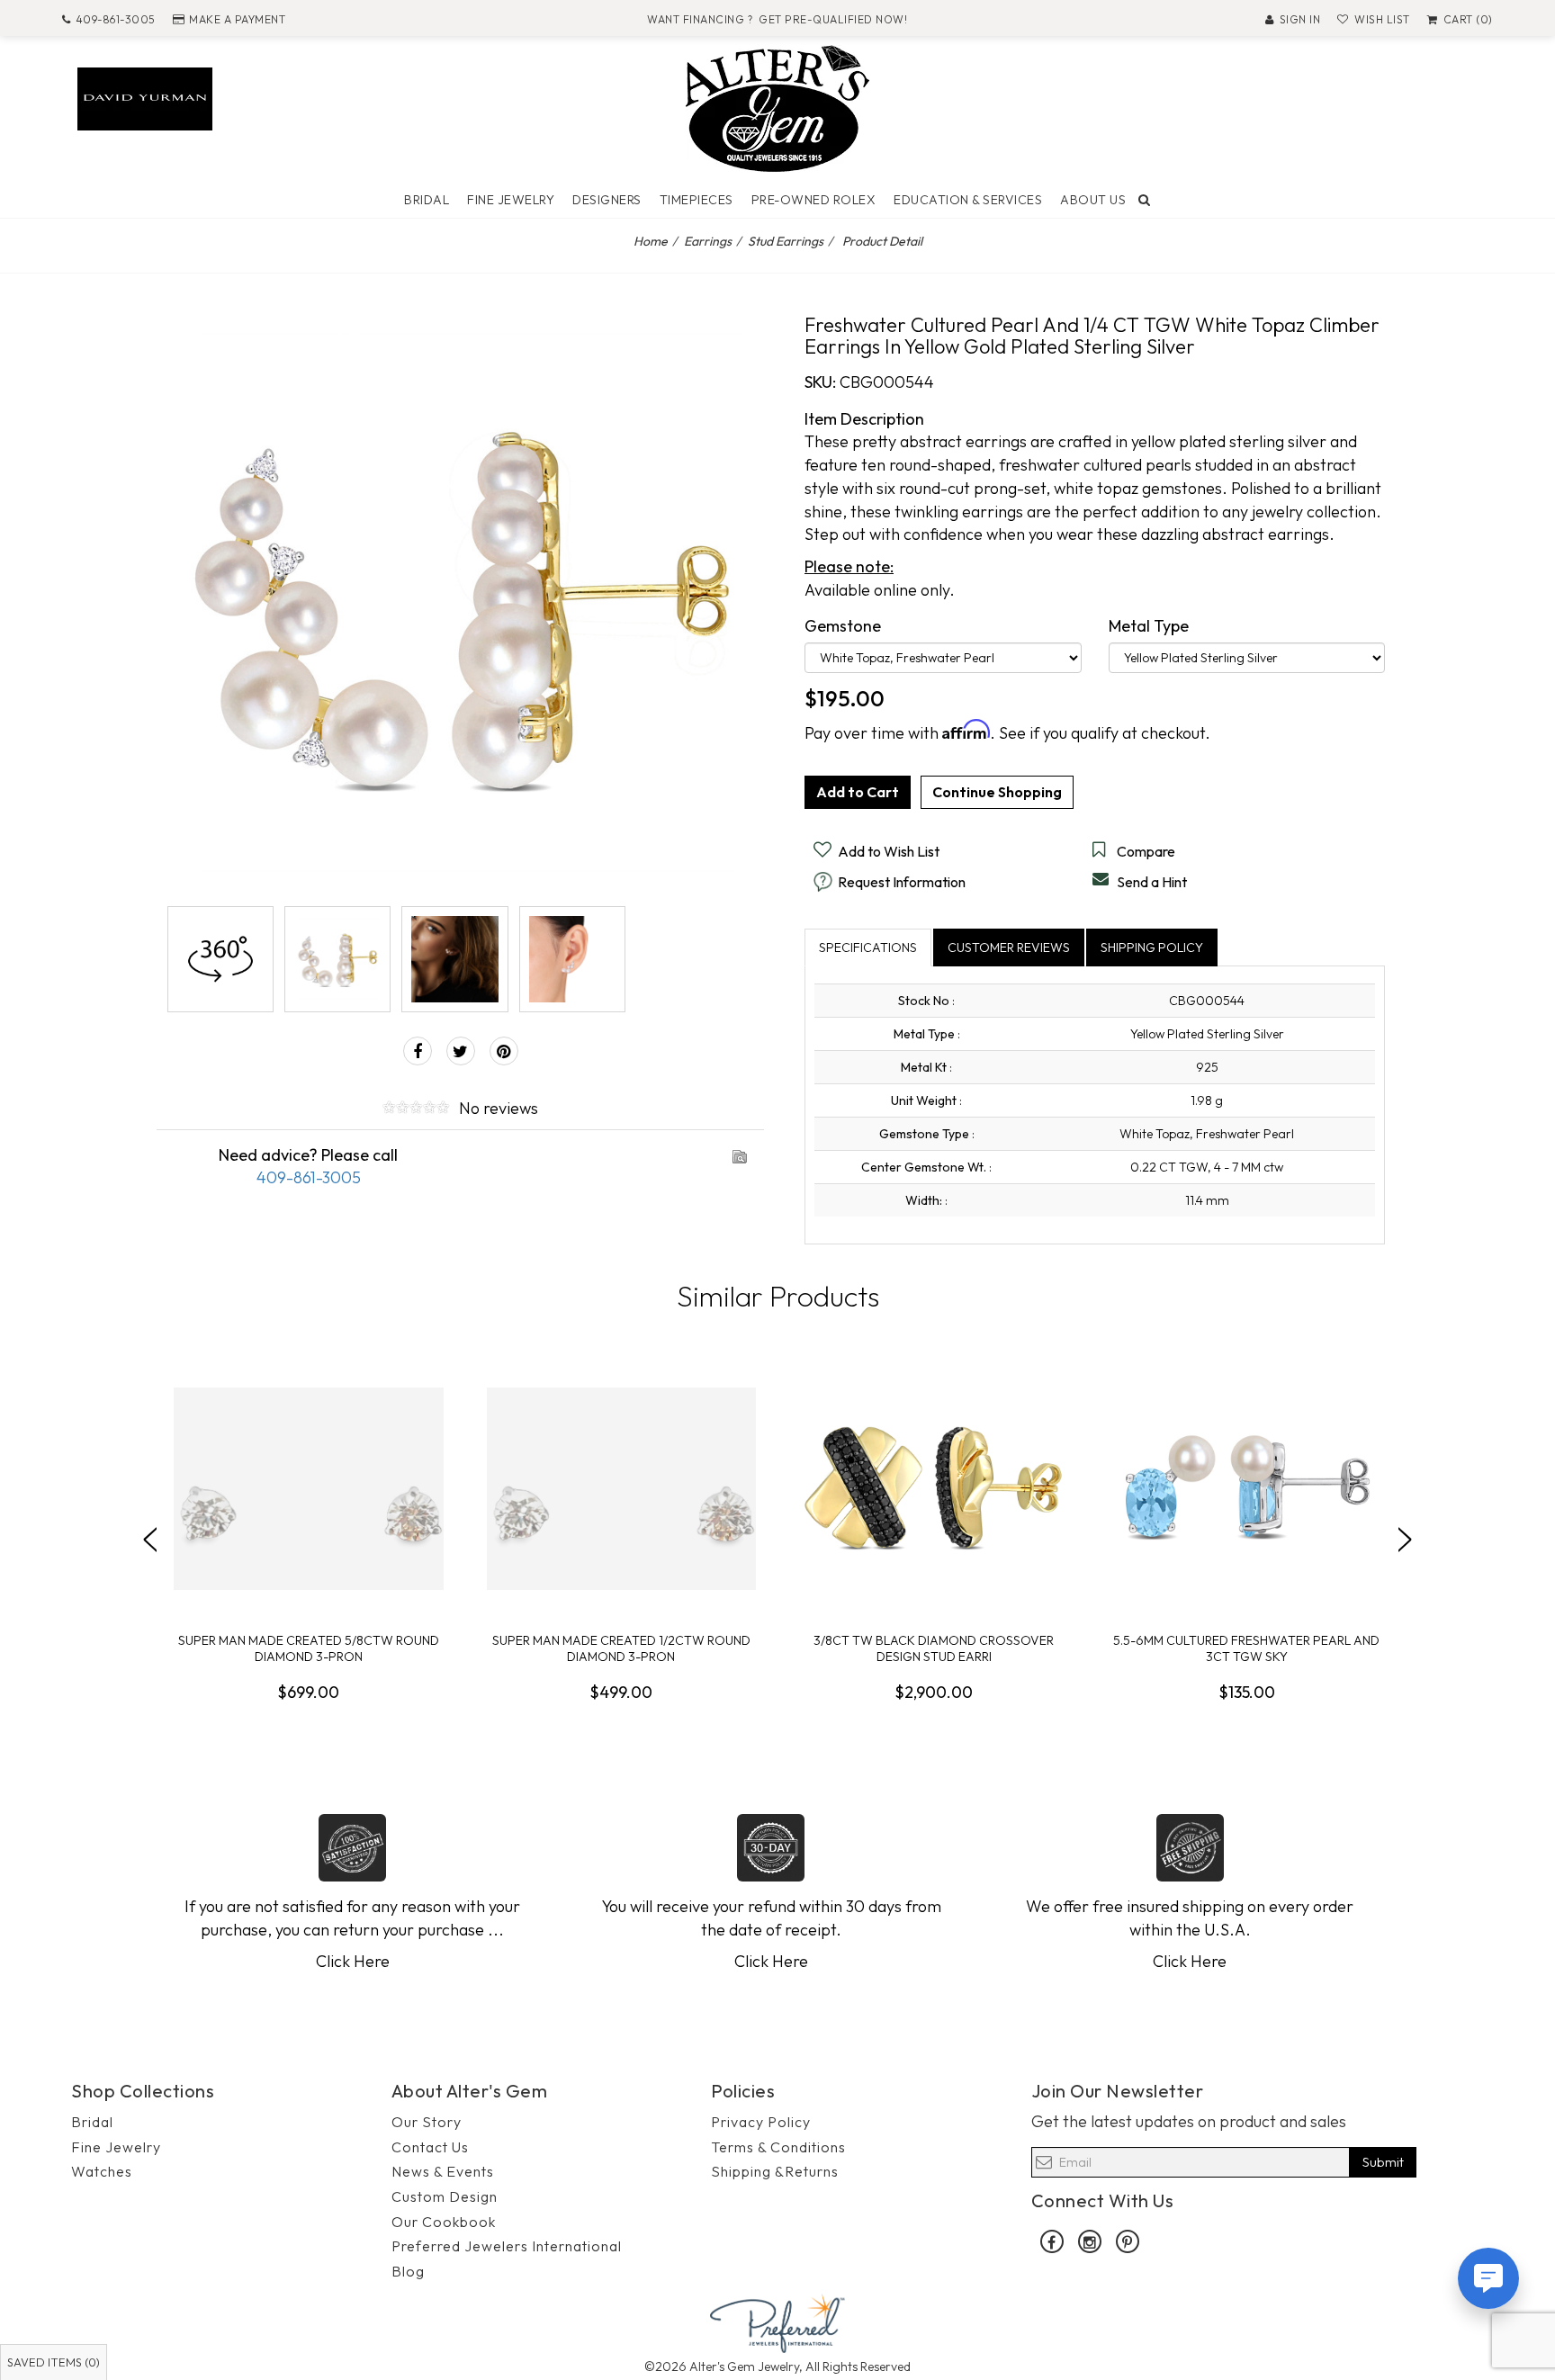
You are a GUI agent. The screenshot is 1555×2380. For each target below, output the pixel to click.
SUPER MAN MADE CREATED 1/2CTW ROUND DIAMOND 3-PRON (621, 1648)
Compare (1146, 851)
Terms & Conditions (778, 2147)
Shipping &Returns (775, 2171)
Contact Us (430, 2147)
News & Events (443, 2171)
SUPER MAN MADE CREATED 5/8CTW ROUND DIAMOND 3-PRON (309, 1648)
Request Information (902, 882)
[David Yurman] (145, 97)
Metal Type (1149, 626)
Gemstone (843, 626)
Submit (1383, 2162)
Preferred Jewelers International (507, 2246)
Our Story (427, 2122)
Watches (102, 2171)
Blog (408, 2271)
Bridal (427, 200)
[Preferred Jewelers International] (777, 2321)
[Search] (1145, 200)
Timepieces (697, 200)
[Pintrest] (504, 1051)
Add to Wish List (889, 851)
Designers (607, 200)
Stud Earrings (786, 241)
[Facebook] (418, 1051)
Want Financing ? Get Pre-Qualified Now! (777, 19)
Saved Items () (54, 2362)
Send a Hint (1152, 882)
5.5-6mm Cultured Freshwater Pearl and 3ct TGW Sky (1246, 1648)
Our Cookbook (444, 2222)
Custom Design (445, 2196)
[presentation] (150, 1540)
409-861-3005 (116, 19)
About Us (1093, 200)
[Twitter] (461, 1051)
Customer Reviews (1009, 948)
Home (651, 241)
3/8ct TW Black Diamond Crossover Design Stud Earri (934, 1648)
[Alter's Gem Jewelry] (777, 107)
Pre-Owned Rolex (814, 200)
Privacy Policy (761, 2122)
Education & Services (968, 200)
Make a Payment (237, 19)
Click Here (353, 1961)
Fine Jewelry (511, 200)
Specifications (868, 948)
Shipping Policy (1152, 948)
